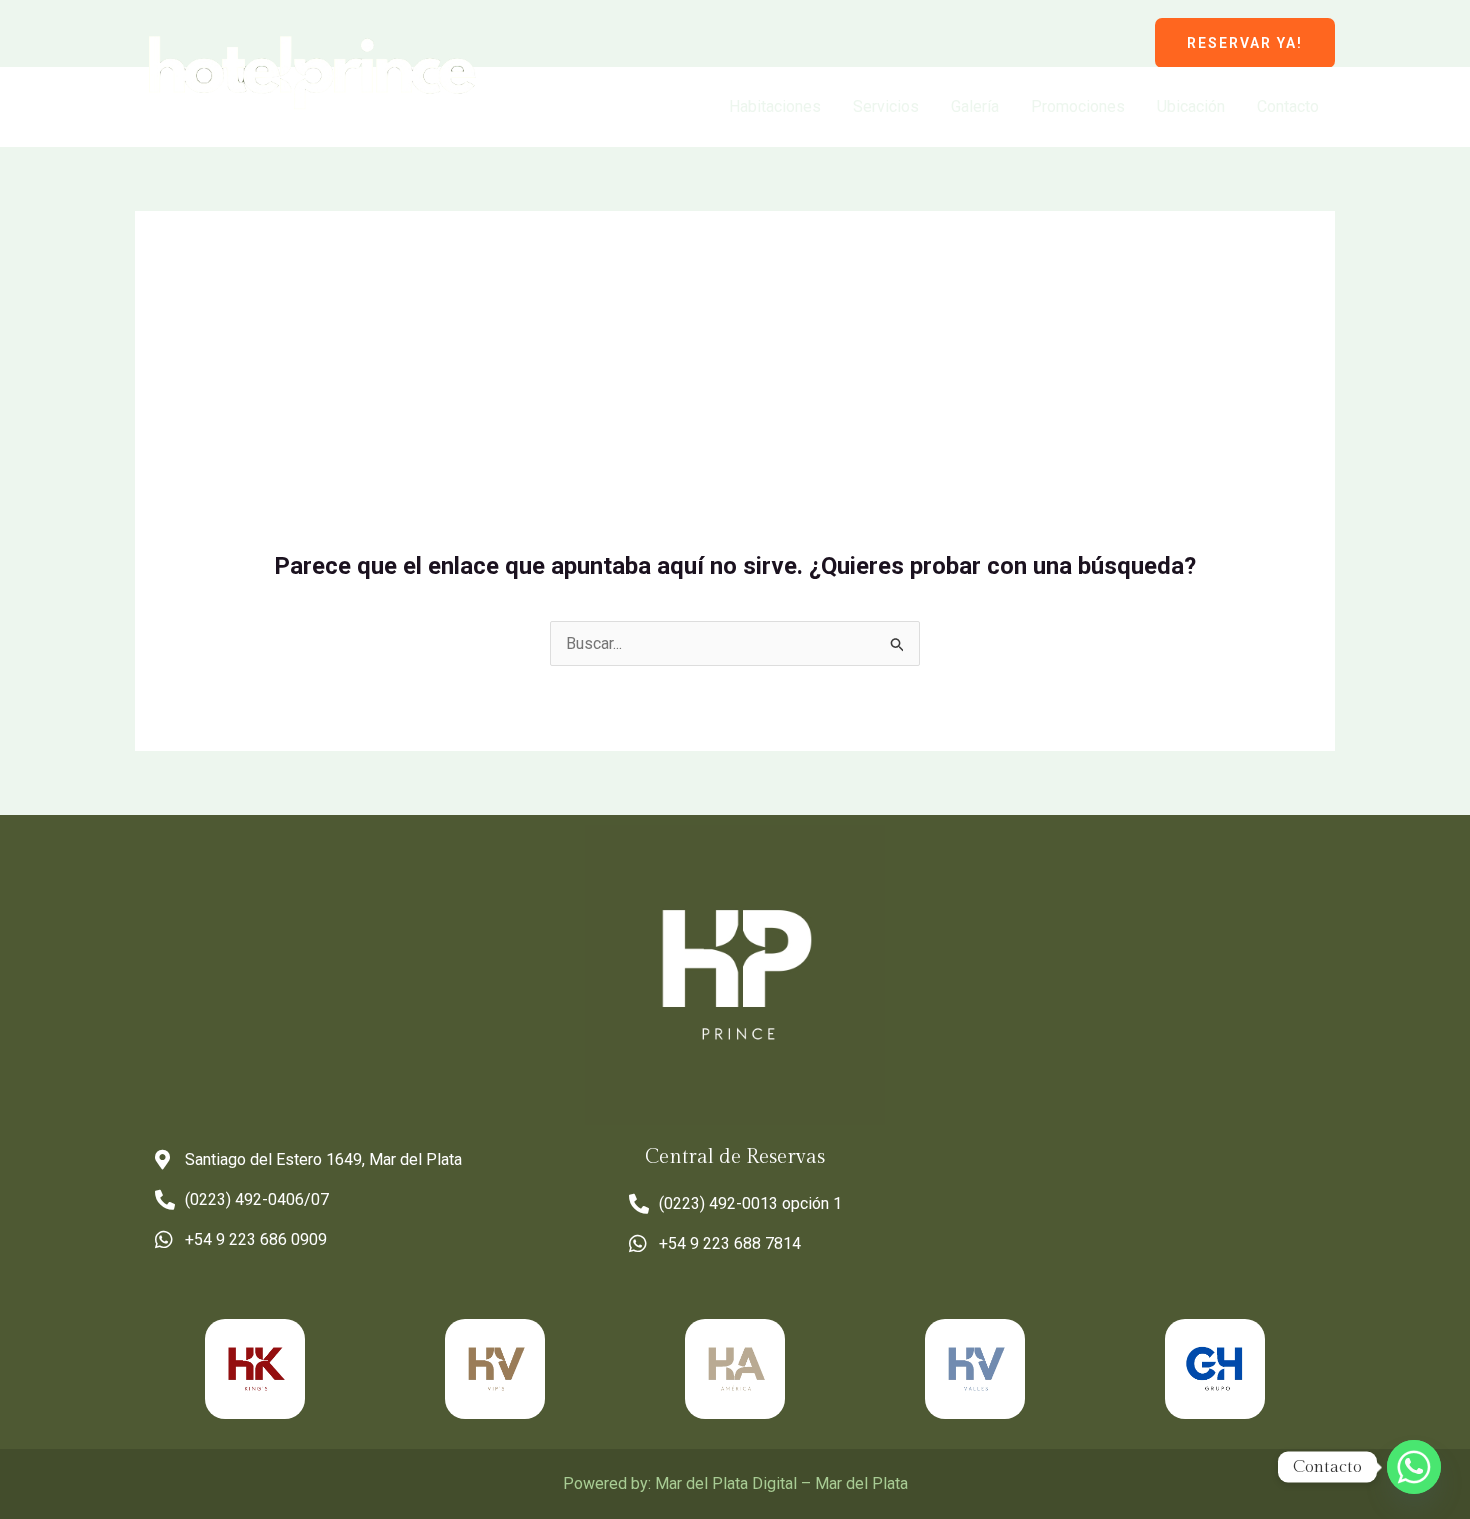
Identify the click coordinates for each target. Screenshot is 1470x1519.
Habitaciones (775, 106)
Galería (975, 106)
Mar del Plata (861, 1483)
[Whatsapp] (1414, 1467)
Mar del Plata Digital (726, 1483)
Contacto (1288, 106)
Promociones (1078, 106)
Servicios (886, 106)
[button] (1245, 43)
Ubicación (1191, 106)
